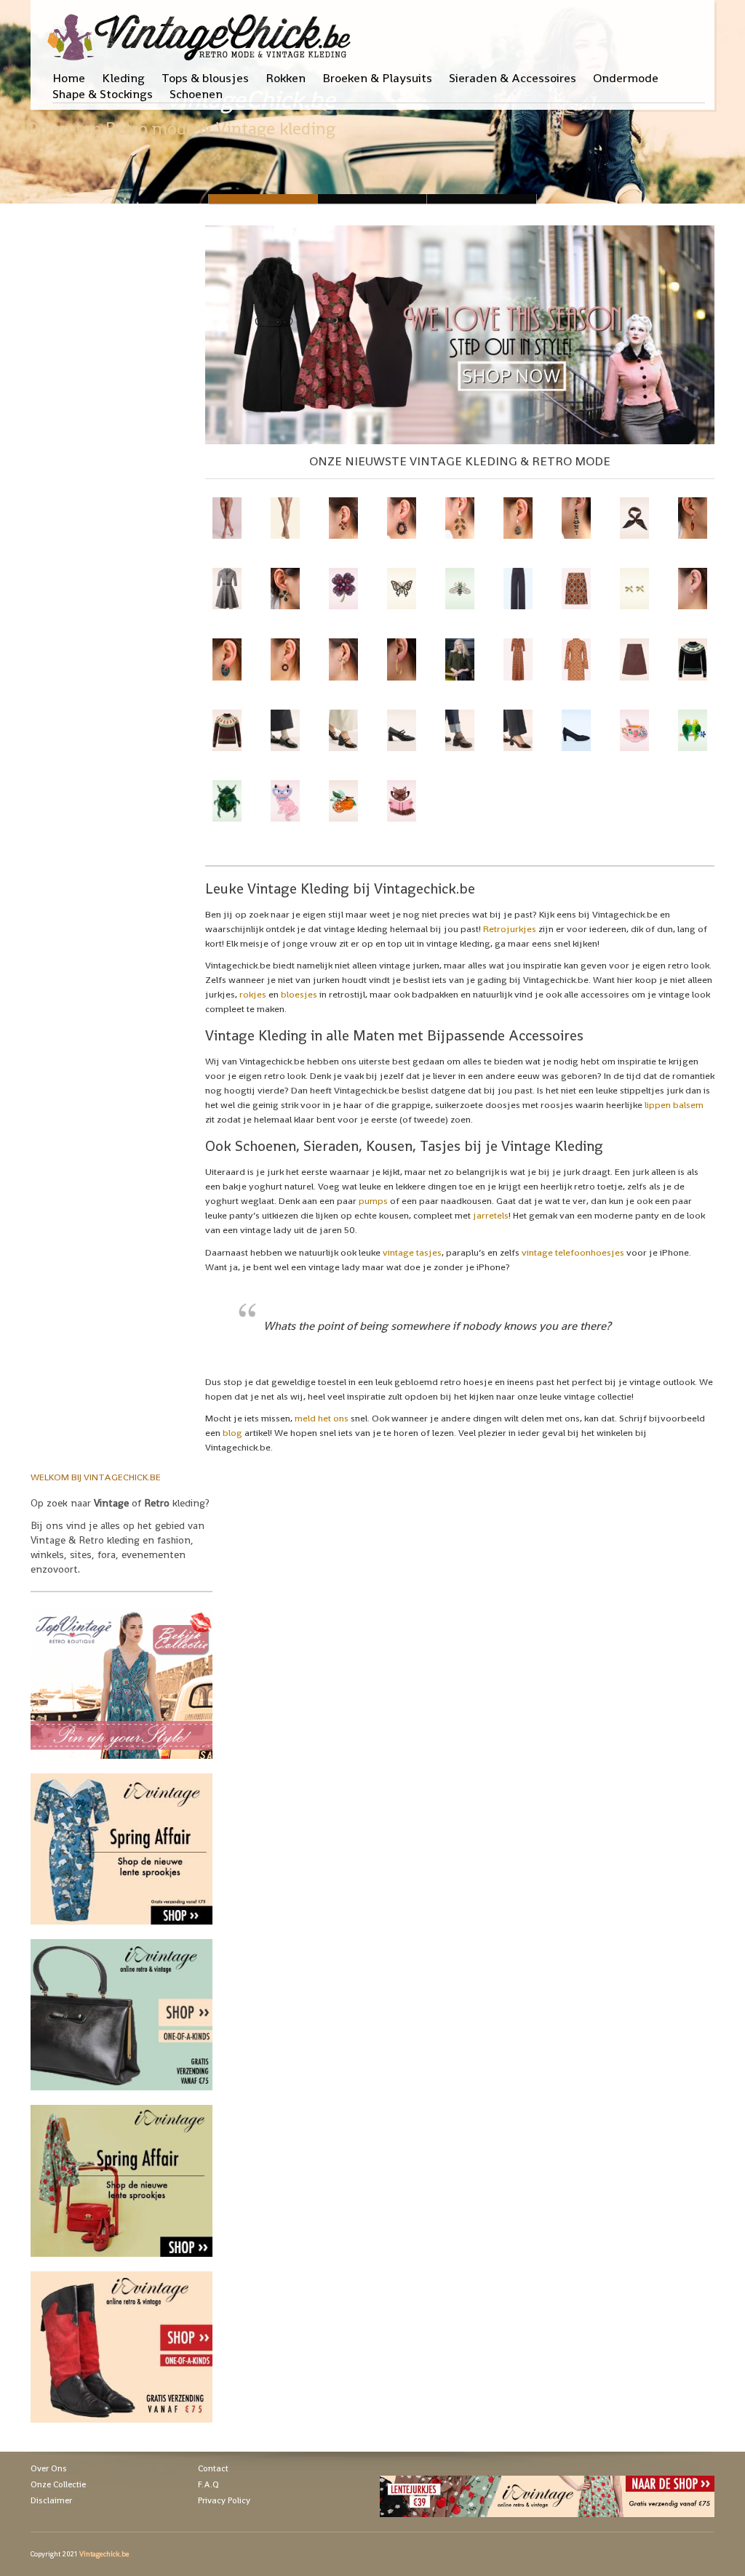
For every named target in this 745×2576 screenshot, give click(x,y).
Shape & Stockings (103, 94)
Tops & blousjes (205, 78)
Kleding (123, 78)
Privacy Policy (224, 2500)
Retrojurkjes (510, 929)
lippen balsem (674, 1105)
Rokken (286, 78)
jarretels (491, 1215)
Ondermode (626, 78)
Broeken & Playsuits (377, 78)
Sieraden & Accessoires (513, 78)
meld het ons (322, 1418)
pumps (373, 1201)
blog (232, 1433)
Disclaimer (51, 2500)
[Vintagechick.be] (202, 31)
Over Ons (49, 2468)
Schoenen (196, 94)
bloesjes (299, 994)
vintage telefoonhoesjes (573, 1252)
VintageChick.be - (372, 199)
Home (69, 78)
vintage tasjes (412, 1252)
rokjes (253, 994)
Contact (213, 2468)
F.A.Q (208, 2484)
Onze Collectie (58, 2484)
